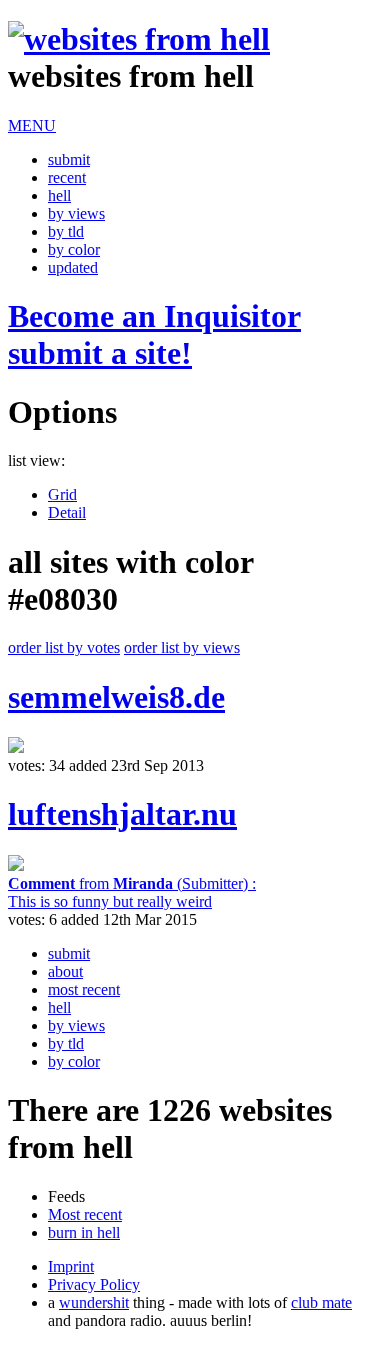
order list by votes (64, 647)
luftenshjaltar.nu (122, 814)
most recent (84, 989)
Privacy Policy (94, 1284)
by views (76, 213)
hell (59, 195)
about (65, 971)
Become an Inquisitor (154, 334)
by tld (66, 231)
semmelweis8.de (116, 697)
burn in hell (84, 1232)
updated (73, 267)
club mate (321, 1302)
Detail (67, 512)
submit (69, 159)
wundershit (94, 1302)
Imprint (71, 1266)
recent (67, 177)
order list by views (182, 647)
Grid (62, 494)
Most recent (85, 1214)
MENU (32, 125)
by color (74, 249)
